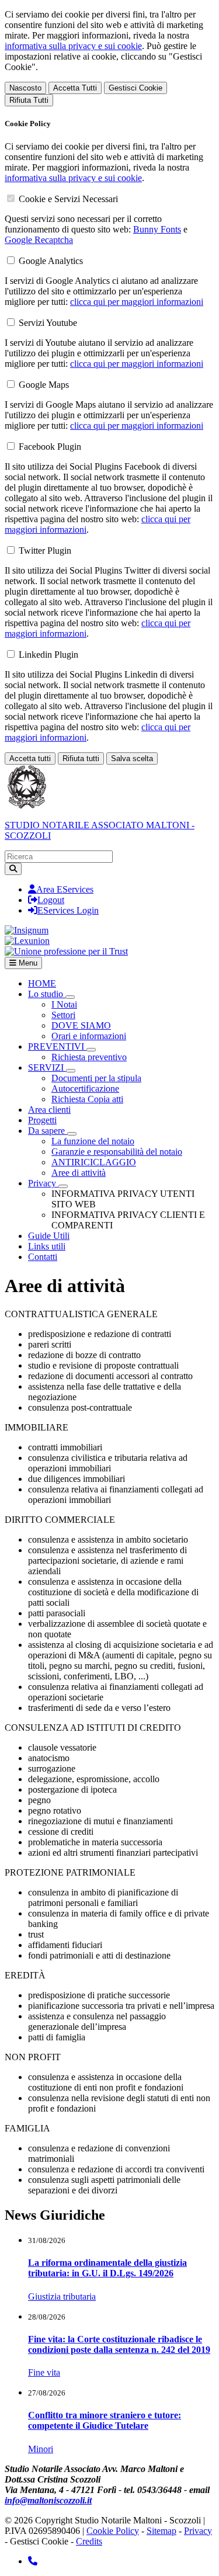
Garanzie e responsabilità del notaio (117, 1152)
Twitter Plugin (45, 551)
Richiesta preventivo (89, 1057)
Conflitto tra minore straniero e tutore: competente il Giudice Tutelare (105, 2420)
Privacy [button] (43, 1183)
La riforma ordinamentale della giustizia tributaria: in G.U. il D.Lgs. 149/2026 (107, 2268)
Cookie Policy (113, 2531)
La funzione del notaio (93, 1141)
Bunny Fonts (157, 229)
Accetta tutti (30, 758)
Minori (41, 2449)
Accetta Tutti (75, 88)
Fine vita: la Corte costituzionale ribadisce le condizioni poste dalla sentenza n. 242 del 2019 (119, 2344)
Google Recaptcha (39, 240)
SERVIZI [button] (47, 1067)
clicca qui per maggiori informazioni (137, 302)
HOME (42, 983)
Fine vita (44, 2372)
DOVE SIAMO (81, 1025)
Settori (63, 1015)
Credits (89, 2541)
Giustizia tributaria (62, 2296)
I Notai (64, 1004)
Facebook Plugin (50, 447)
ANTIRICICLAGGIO (94, 1162)
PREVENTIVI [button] (57, 1046)
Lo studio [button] (47, 994)
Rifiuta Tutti (29, 100)
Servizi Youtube (48, 323)
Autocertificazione (85, 1089)
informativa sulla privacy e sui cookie (73, 46)
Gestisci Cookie (135, 88)
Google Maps (44, 385)
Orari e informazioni (89, 1036)
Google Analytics (51, 261)
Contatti (43, 1257)
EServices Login (68, 910)
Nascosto (25, 88)
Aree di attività (79, 1173)
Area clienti (49, 1110)
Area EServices (65, 889)
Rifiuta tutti (81, 758)
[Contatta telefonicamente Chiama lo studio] (33, 2561)
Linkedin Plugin (48, 655)
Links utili (47, 1246)
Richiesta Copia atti (87, 1099)
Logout (51, 900)
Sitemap (161, 2531)
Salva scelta (132, 758)
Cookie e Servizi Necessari (68, 199)
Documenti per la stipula (96, 1078)
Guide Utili (49, 1236)
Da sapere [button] (48, 1131)
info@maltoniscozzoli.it (48, 2500)
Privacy (198, 2531)
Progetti (42, 1120)
